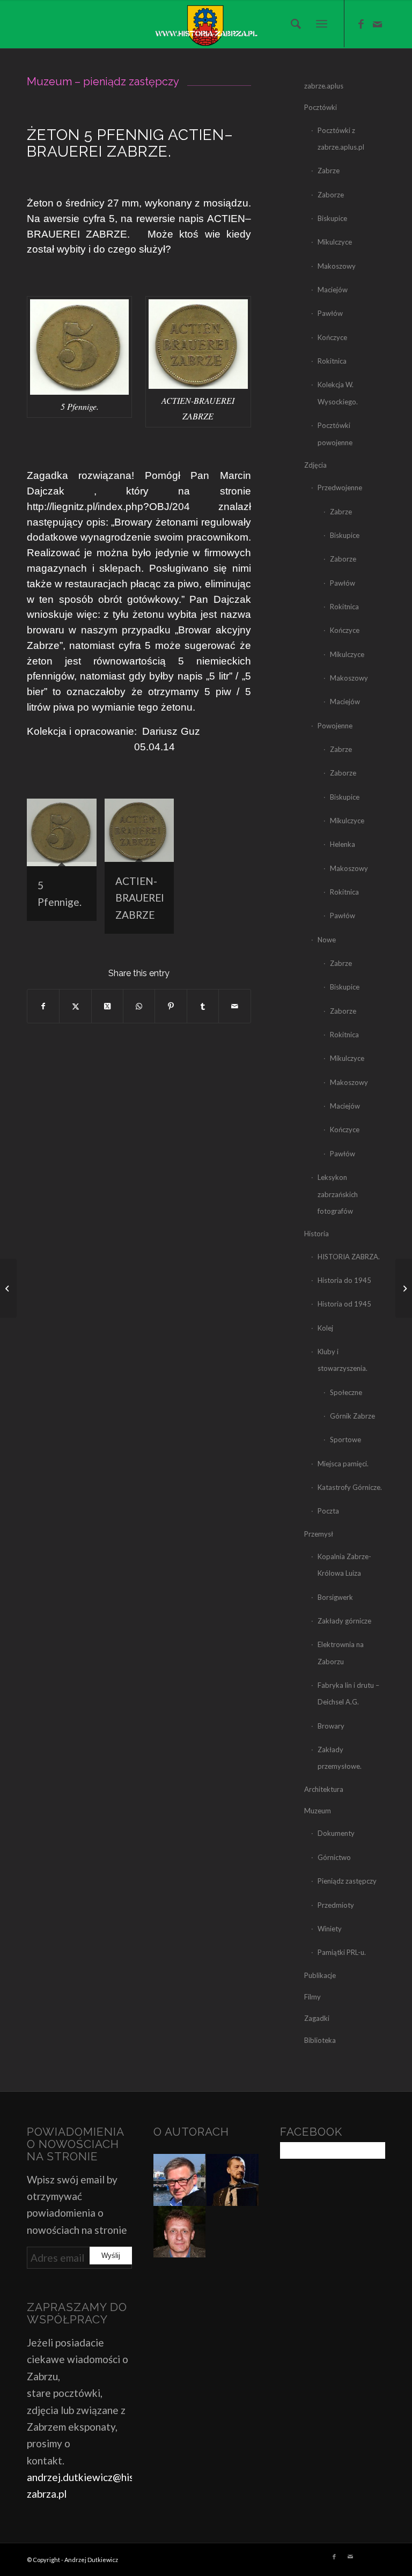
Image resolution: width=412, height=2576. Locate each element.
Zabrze (329, 171)
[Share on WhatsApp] (139, 1006)
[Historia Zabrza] (206, 24)
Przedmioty (336, 1905)
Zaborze (331, 195)
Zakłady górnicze (344, 1621)
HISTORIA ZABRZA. (349, 1257)
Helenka (343, 844)
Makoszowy (337, 266)
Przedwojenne (340, 488)
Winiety (330, 1929)
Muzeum (318, 1811)
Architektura (324, 1789)
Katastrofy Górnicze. (350, 1487)
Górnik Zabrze (352, 1416)
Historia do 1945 (344, 1280)
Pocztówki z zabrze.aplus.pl (341, 139)
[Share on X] (107, 1006)
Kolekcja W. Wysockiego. (338, 393)
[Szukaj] (293, 24)
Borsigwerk (335, 1597)
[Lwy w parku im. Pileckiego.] (8, 1288)
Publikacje (320, 1975)
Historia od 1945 (344, 1304)
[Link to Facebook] (361, 24)
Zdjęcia (315, 465)
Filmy (312, 1997)
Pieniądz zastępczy (347, 1881)
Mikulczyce (335, 242)
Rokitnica (332, 361)
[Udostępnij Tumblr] (203, 1006)
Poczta (328, 1511)
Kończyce (332, 337)
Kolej (325, 1328)
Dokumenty (336, 1833)
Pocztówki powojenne (335, 434)
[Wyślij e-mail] (234, 1006)
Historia (317, 1234)
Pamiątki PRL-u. (342, 1952)
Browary (331, 1726)
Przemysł (319, 1534)
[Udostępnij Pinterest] (171, 1006)
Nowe (327, 940)
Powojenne (335, 726)
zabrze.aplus (324, 86)
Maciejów (333, 290)
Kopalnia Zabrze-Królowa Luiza (344, 1565)
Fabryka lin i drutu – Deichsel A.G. (348, 1693)
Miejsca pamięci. (343, 1464)
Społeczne (346, 1392)
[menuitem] (293, 24)
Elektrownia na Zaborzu (341, 1653)
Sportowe (345, 1440)
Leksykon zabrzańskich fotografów (338, 1194)
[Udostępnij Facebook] (43, 1006)
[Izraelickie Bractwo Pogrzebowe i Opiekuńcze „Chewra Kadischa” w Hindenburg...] (404, 1288)
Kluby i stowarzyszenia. (343, 1360)
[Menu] (322, 24)
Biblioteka (320, 2040)
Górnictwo (334, 1857)
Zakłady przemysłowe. (340, 1758)
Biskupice (332, 218)
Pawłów (330, 313)
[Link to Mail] (377, 24)
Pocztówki (321, 107)
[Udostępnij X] (75, 1006)
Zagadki (317, 2018)
